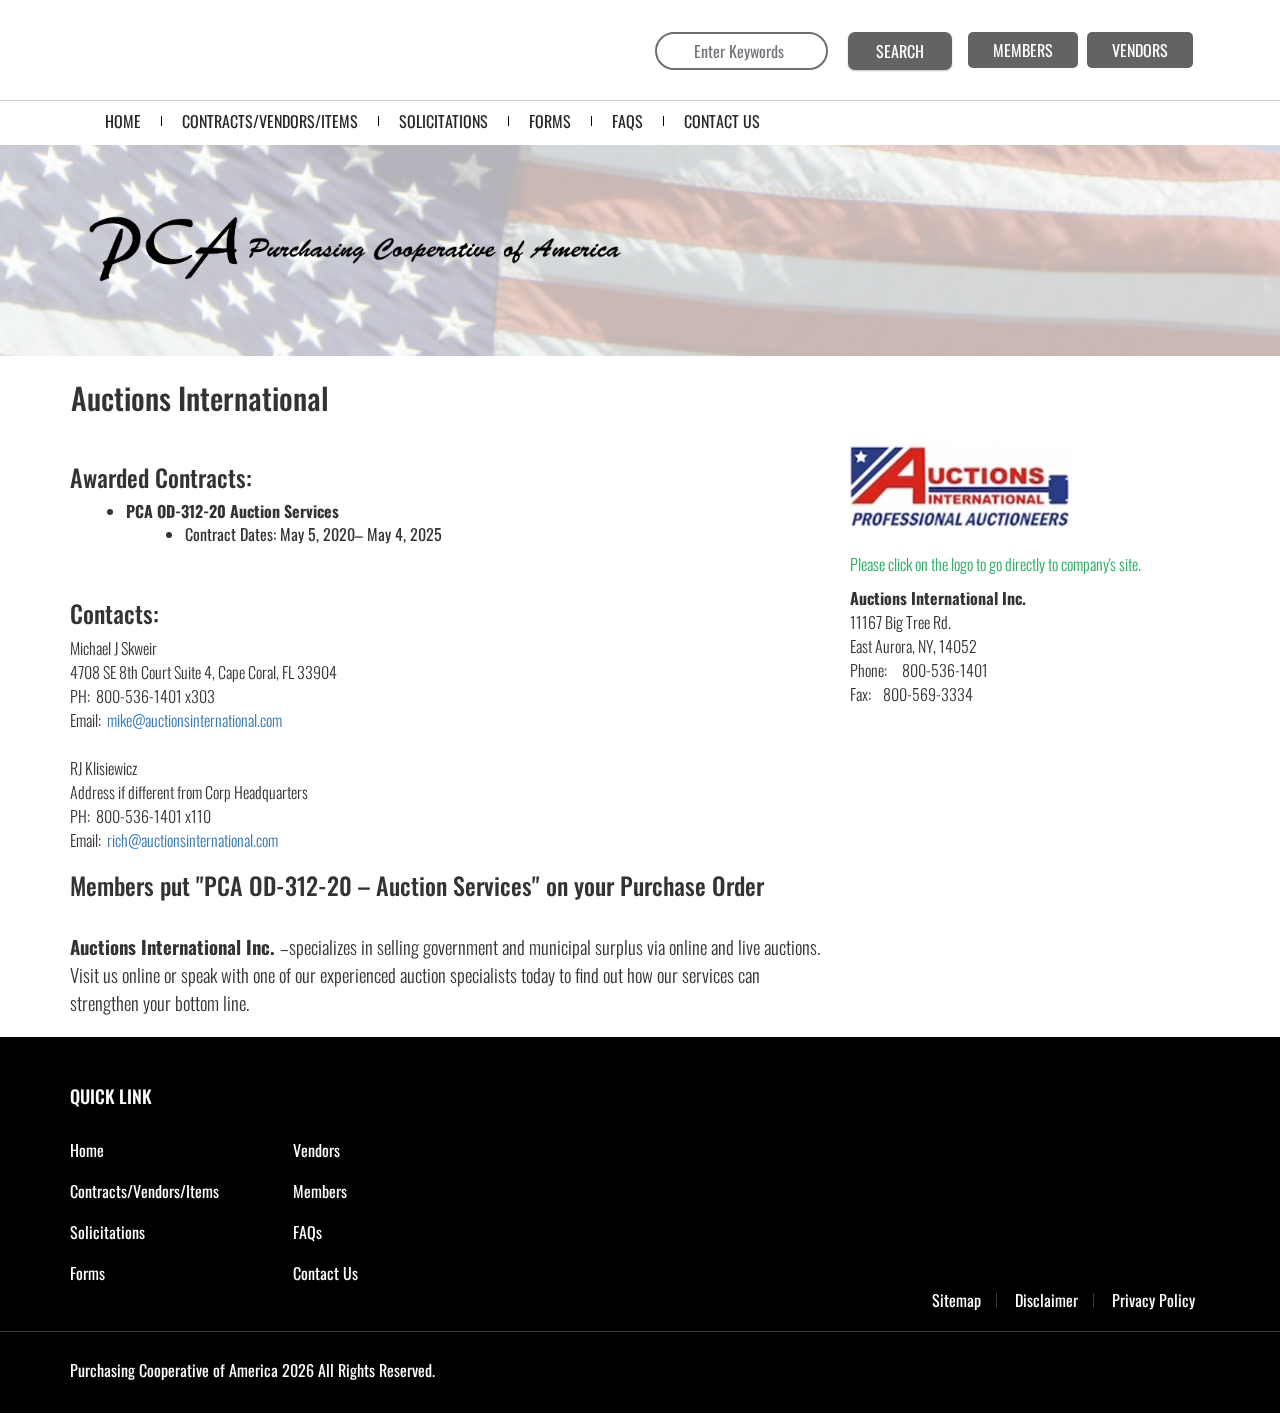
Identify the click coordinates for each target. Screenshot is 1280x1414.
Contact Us (325, 1273)
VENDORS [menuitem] (1140, 50)
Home (87, 1150)
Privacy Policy (1153, 1300)
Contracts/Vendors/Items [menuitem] (270, 121)
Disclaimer (1046, 1300)
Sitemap (956, 1300)
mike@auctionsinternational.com (194, 720)
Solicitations (107, 1232)
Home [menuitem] (123, 121)
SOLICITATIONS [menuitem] (443, 121)
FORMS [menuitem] (550, 121)
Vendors (316, 1150)
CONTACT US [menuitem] (722, 121)
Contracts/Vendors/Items (144, 1191)
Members (320, 1191)
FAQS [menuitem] (627, 121)
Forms (87, 1273)
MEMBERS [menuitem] (1023, 50)
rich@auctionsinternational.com (192, 840)
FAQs (307, 1232)
